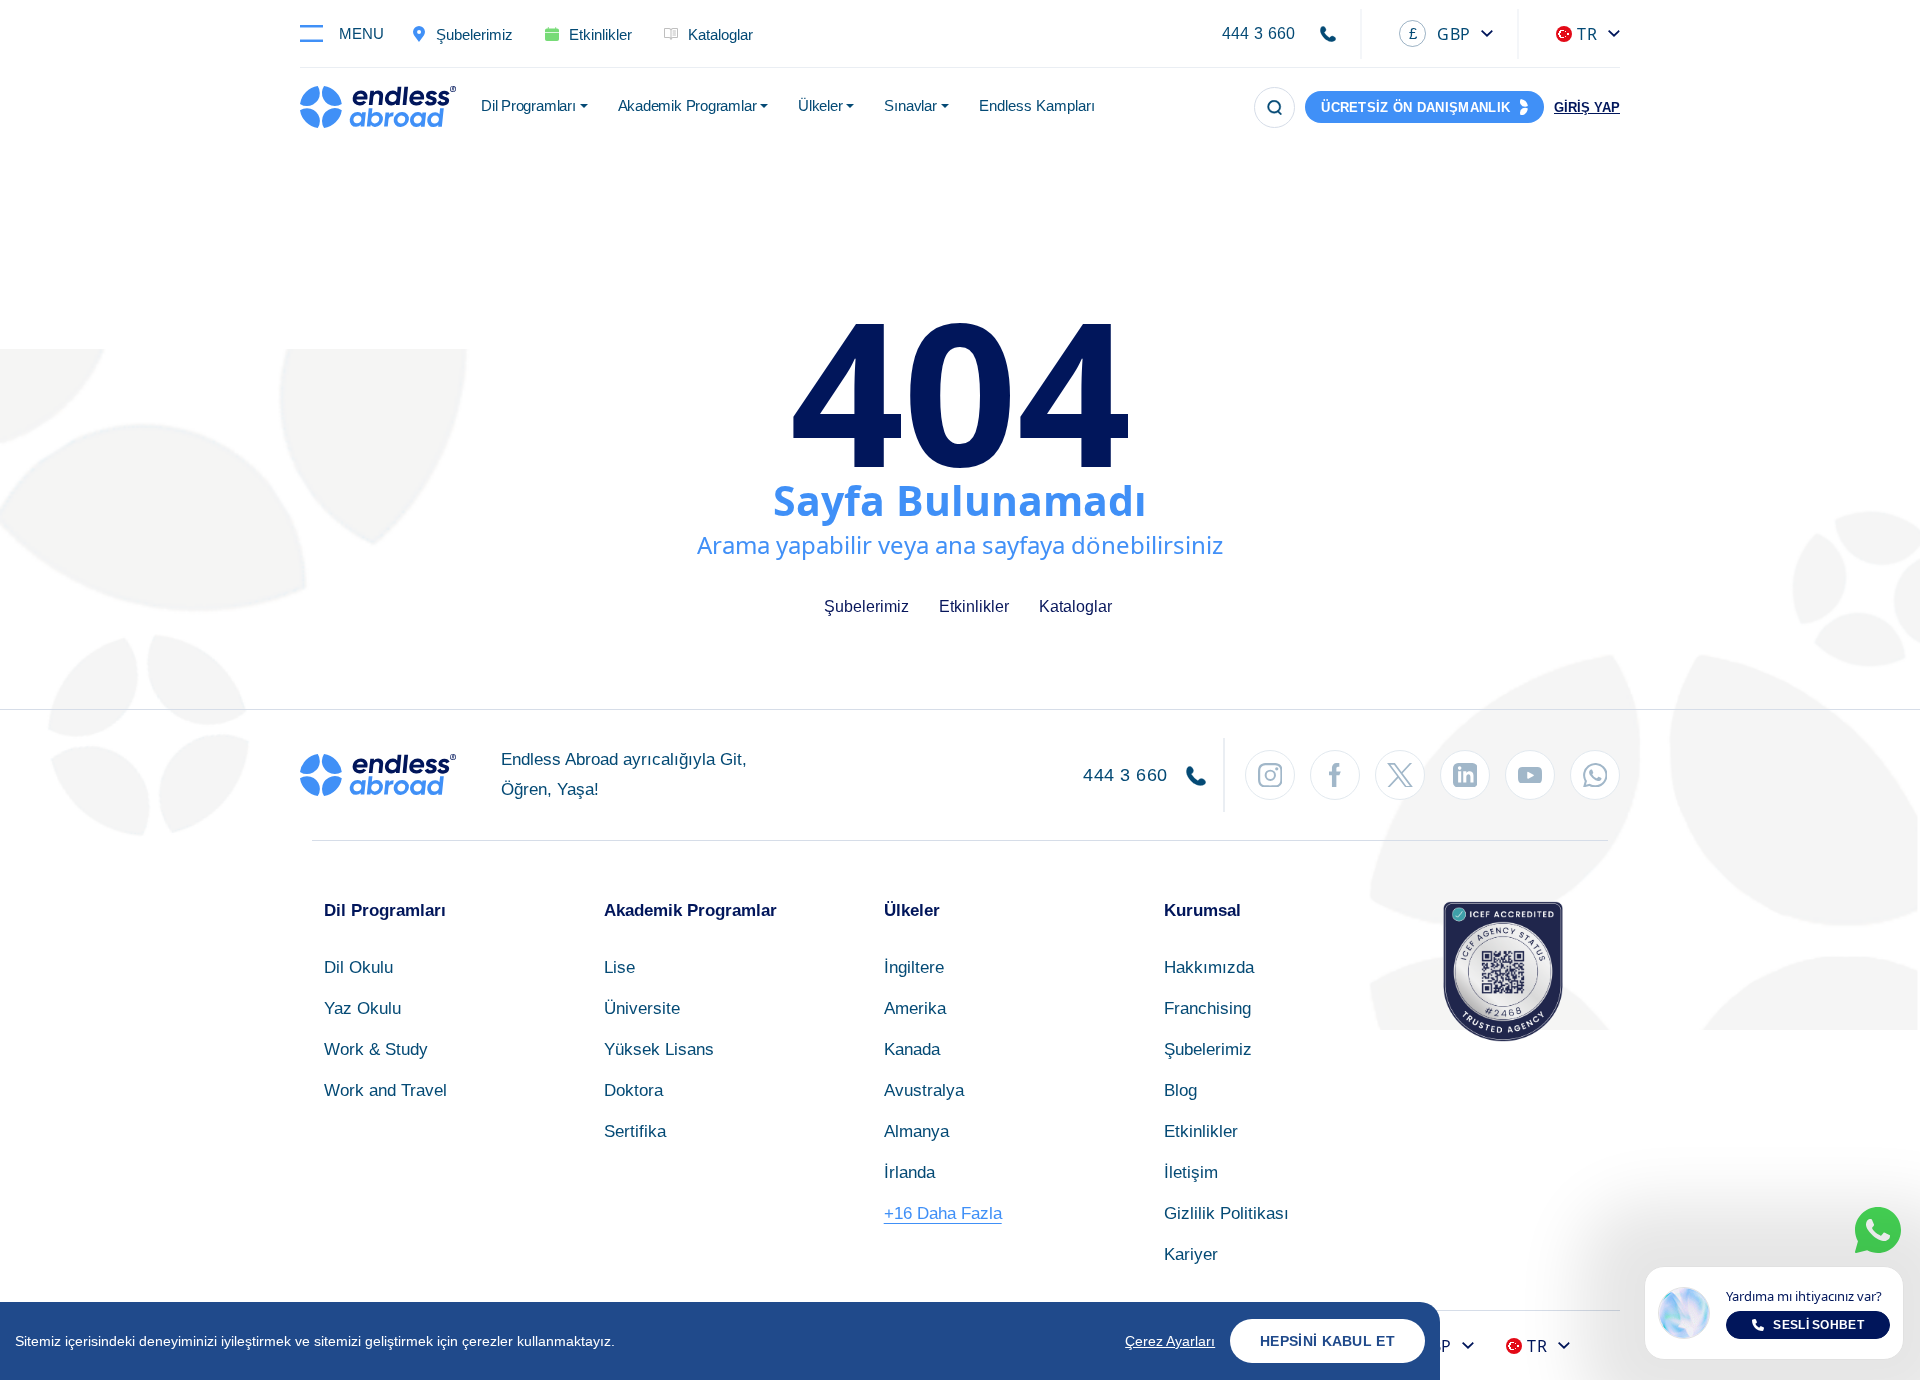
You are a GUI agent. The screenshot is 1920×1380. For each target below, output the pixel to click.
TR (1587, 34)
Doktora (633, 1090)
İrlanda (909, 1172)
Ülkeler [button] (820, 105)
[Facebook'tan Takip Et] (1335, 775)
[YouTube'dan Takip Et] (1530, 775)
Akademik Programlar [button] (687, 105)
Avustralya (924, 1090)
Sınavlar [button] (910, 105)
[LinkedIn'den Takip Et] (1465, 775)
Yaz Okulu (362, 1008)
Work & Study (376, 1049)
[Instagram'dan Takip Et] (1270, 775)
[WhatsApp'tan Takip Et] (1595, 775)
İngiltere (914, 967)
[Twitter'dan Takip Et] (1400, 775)
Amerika (915, 1008)
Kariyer (1191, 1254)
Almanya (916, 1131)
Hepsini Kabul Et (1327, 1341)
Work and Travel (385, 1090)
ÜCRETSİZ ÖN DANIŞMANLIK (1415, 107)
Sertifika (635, 1131)
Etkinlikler (974, 606)
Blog (1180, 1090)
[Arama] (1274, 107)
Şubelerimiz (866, 606)
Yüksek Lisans (659, 1049)
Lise (619, 967)
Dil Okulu (358, 967)
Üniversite (642, 1008)
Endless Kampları (1037, 105)
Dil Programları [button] (528, 105)
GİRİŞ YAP (1587, 107)
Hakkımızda (1209, 967)
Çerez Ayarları (1170, 1341)
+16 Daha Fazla (943, 1213)
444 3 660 (1259, 33)
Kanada (912, 1049)
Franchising (1207, 1008)
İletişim (1191, 1172)
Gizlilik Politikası (1226, 1213)
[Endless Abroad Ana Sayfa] (378, 107)
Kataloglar (1075, 606)
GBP (1439, 34)
